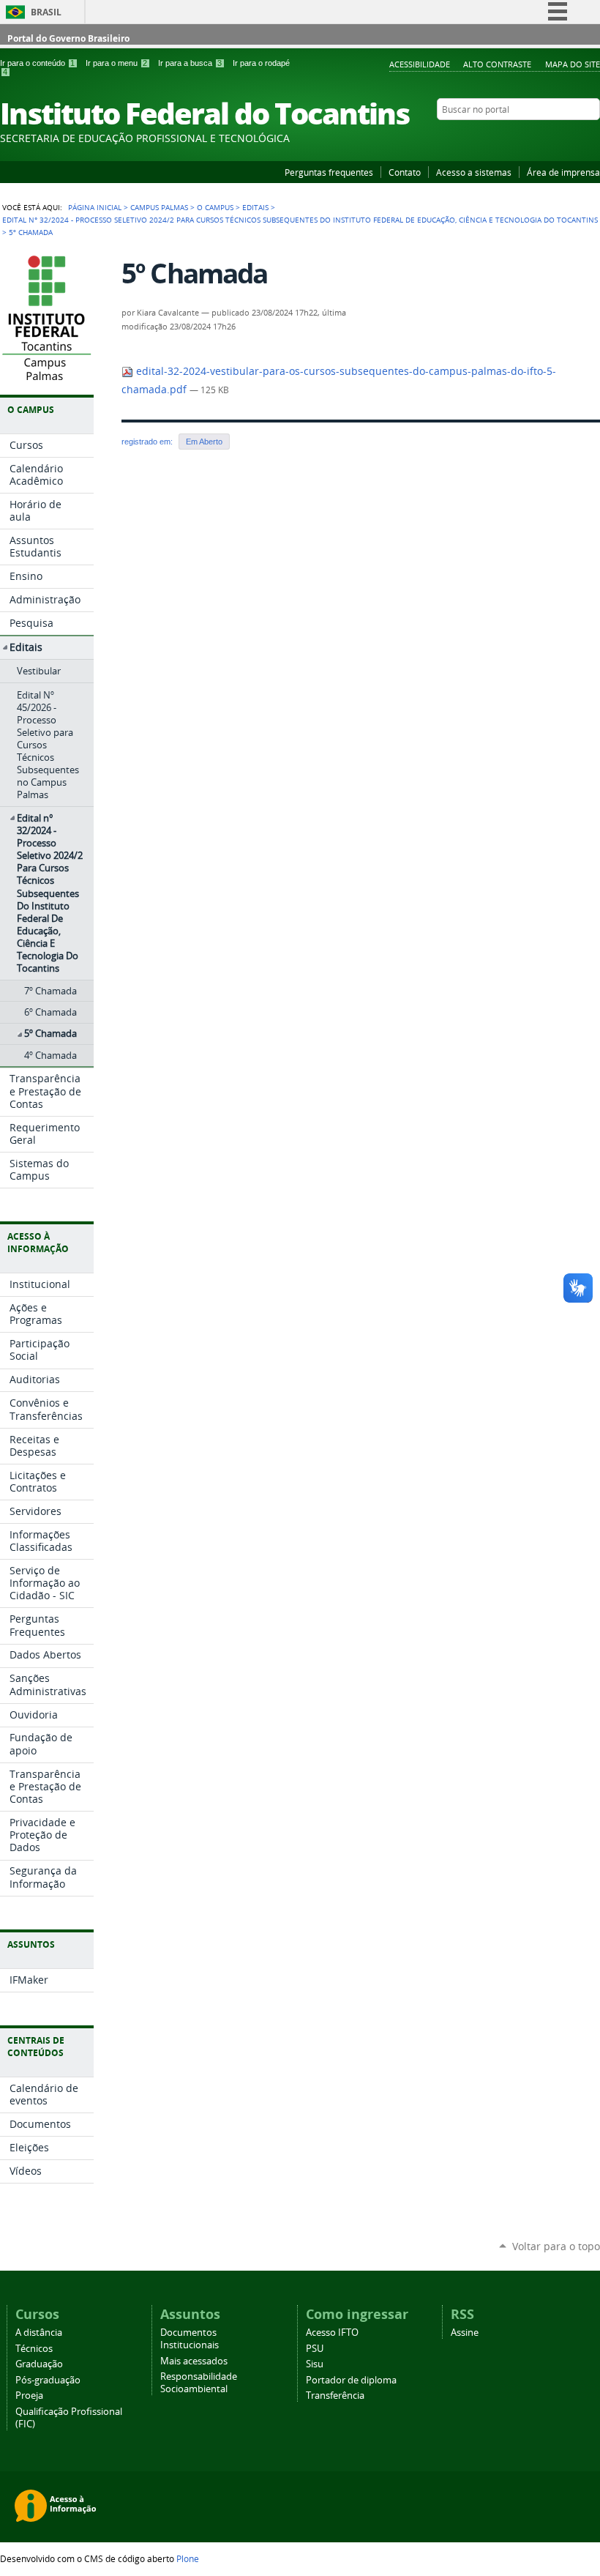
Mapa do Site (573, 64)
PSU (315, 2349)
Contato (405, 172)
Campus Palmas (159, 207)
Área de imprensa (563, 172)
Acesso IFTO (332, 2333)
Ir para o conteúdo (37, 63)
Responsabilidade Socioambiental (199, 2383)
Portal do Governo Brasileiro (68, 38)
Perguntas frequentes (329, 172)
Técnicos (34, 2349)
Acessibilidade (420, 64)
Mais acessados (194, 2361)
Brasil (46, 12)
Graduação (39, 2364)
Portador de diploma (351, 2380)
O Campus (215, 207)
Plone (188, 2558)
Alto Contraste (497, 64)
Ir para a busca (190, 63)
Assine (465, 2333)
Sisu (315, 2364)
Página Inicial (95, 207)
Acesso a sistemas (474, 172)
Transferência (335, 2396)
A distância (39, 2333)
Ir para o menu (116, 63)
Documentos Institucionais (190, 2339)
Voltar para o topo (556, 2246)
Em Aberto (204, 442)
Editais (255, 207)
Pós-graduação (48, 2380)
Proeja (29, 2396)
